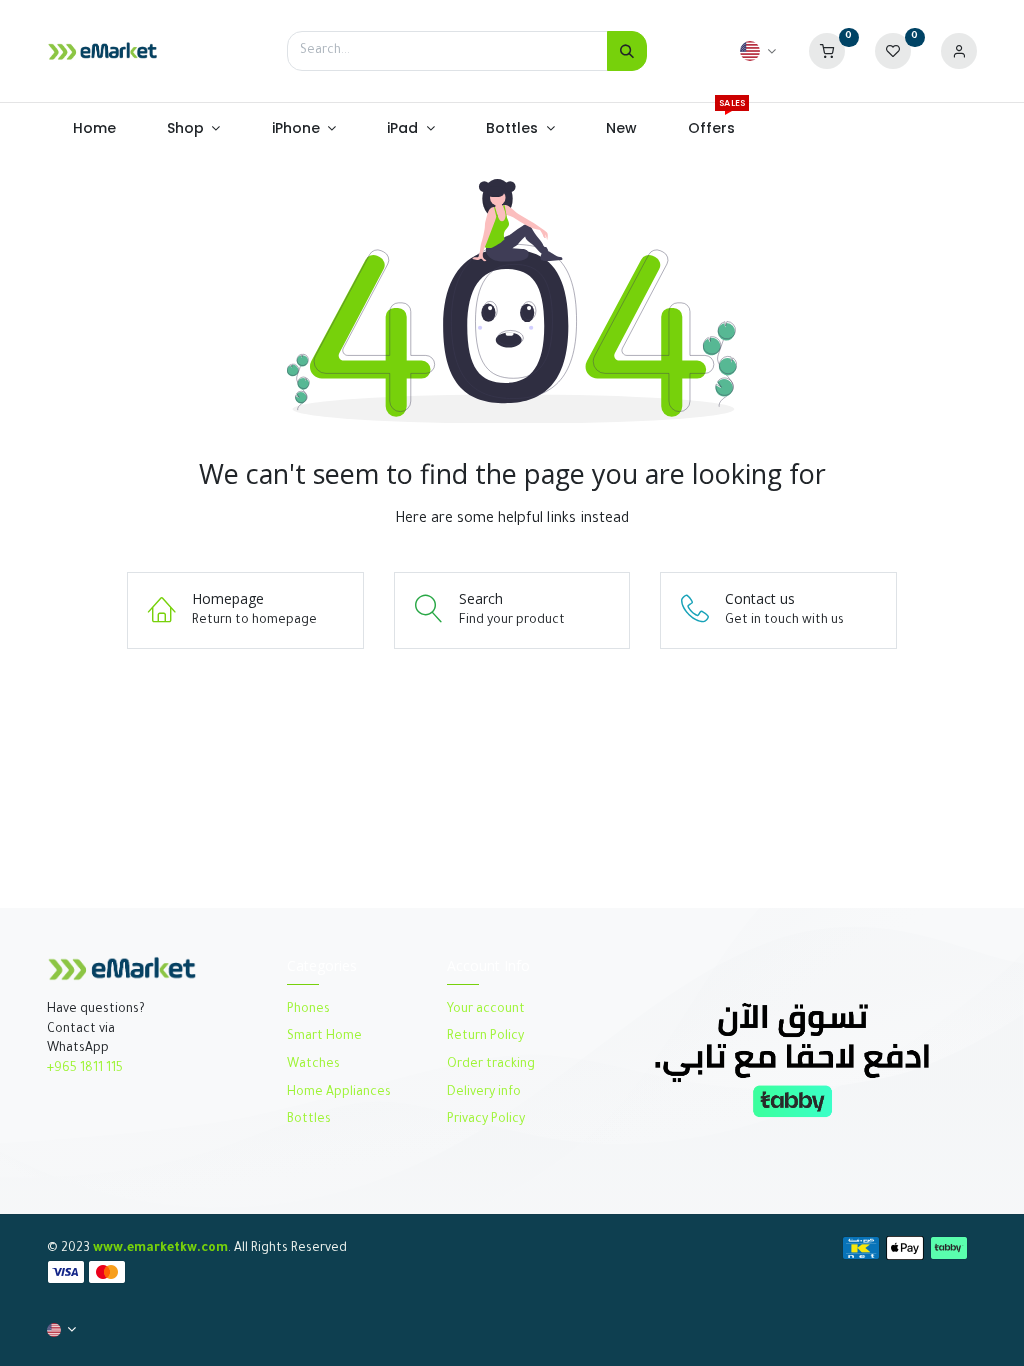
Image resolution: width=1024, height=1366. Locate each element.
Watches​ (313, 1065)
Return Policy (487, 1037)
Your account (486, 1010)
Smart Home (324, 1037)
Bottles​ (309, 1120)
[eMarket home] (103, 51)
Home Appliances (339, 1093)
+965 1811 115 (85, 1069)
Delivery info (484, 1093)
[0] (827, 52)
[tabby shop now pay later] (792, 1058)
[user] (959, 52)
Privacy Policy (486, 1120)
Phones (310, 1010)
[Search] (627, 51)
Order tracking (491, 1065)
